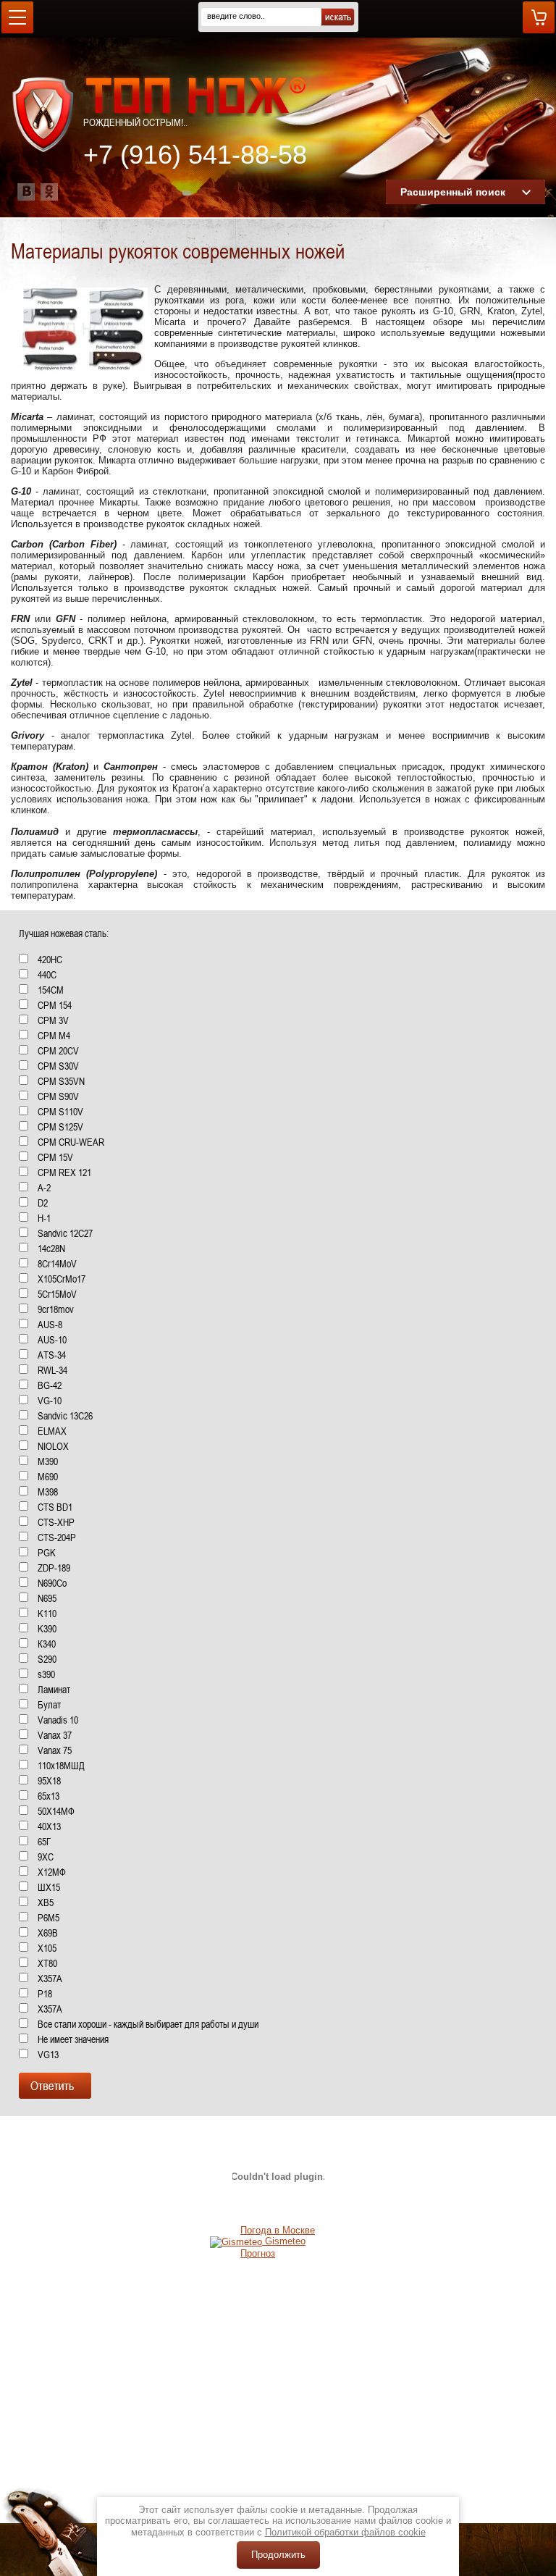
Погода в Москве (278, 2230)
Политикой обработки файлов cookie (345, 2532)
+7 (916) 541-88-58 (195, 155)
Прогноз (258, 2253)
